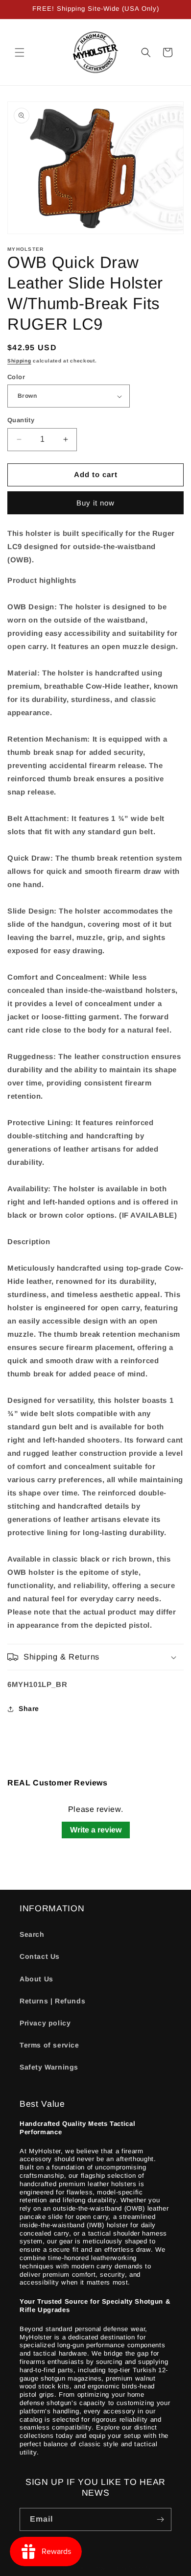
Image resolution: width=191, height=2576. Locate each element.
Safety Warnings (49, 2067)
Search (32, 1934)
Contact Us (40, 1956)
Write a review (96, 1830)
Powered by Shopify (123, 2568)
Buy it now (95, 503)
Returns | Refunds (52, 2001)
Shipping (19, 361)
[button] (20, 52)
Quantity (21, 420)
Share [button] (29, 1709)
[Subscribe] (160, 2519)
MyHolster (77, 2568)
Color (16, 377)
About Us (36, 1979)
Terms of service (49, 2045)
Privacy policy (45, 2023)
